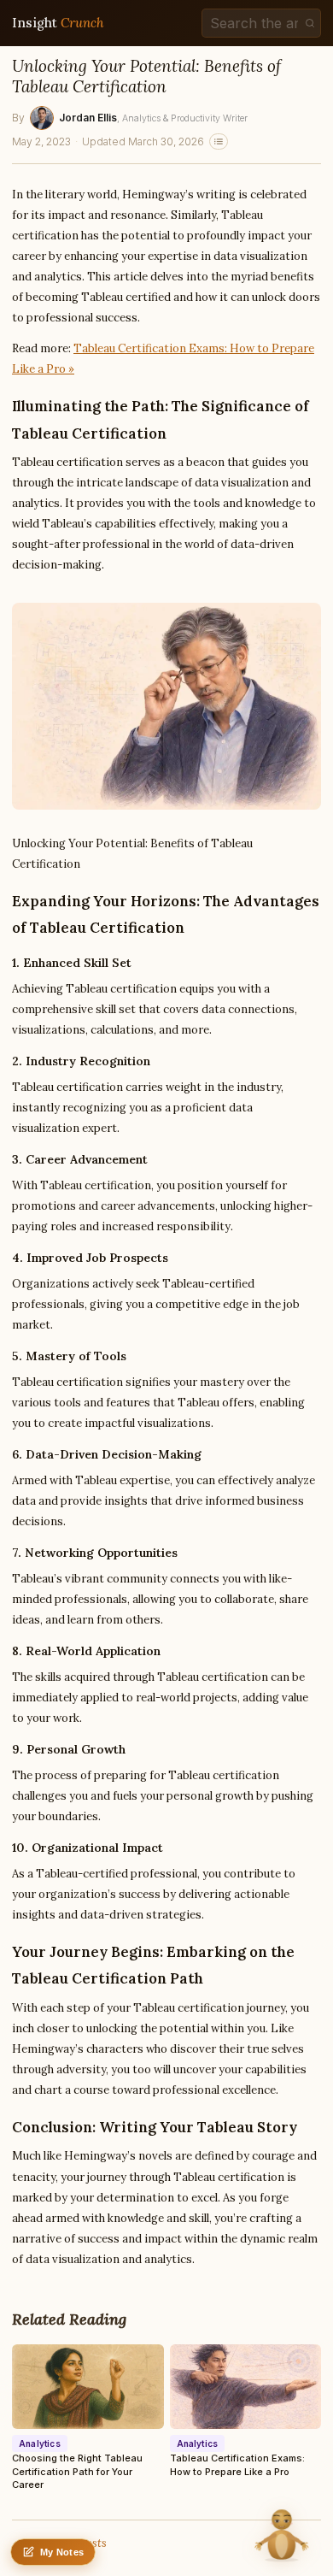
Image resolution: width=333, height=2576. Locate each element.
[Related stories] (219, 141)
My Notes (62, 2552)
